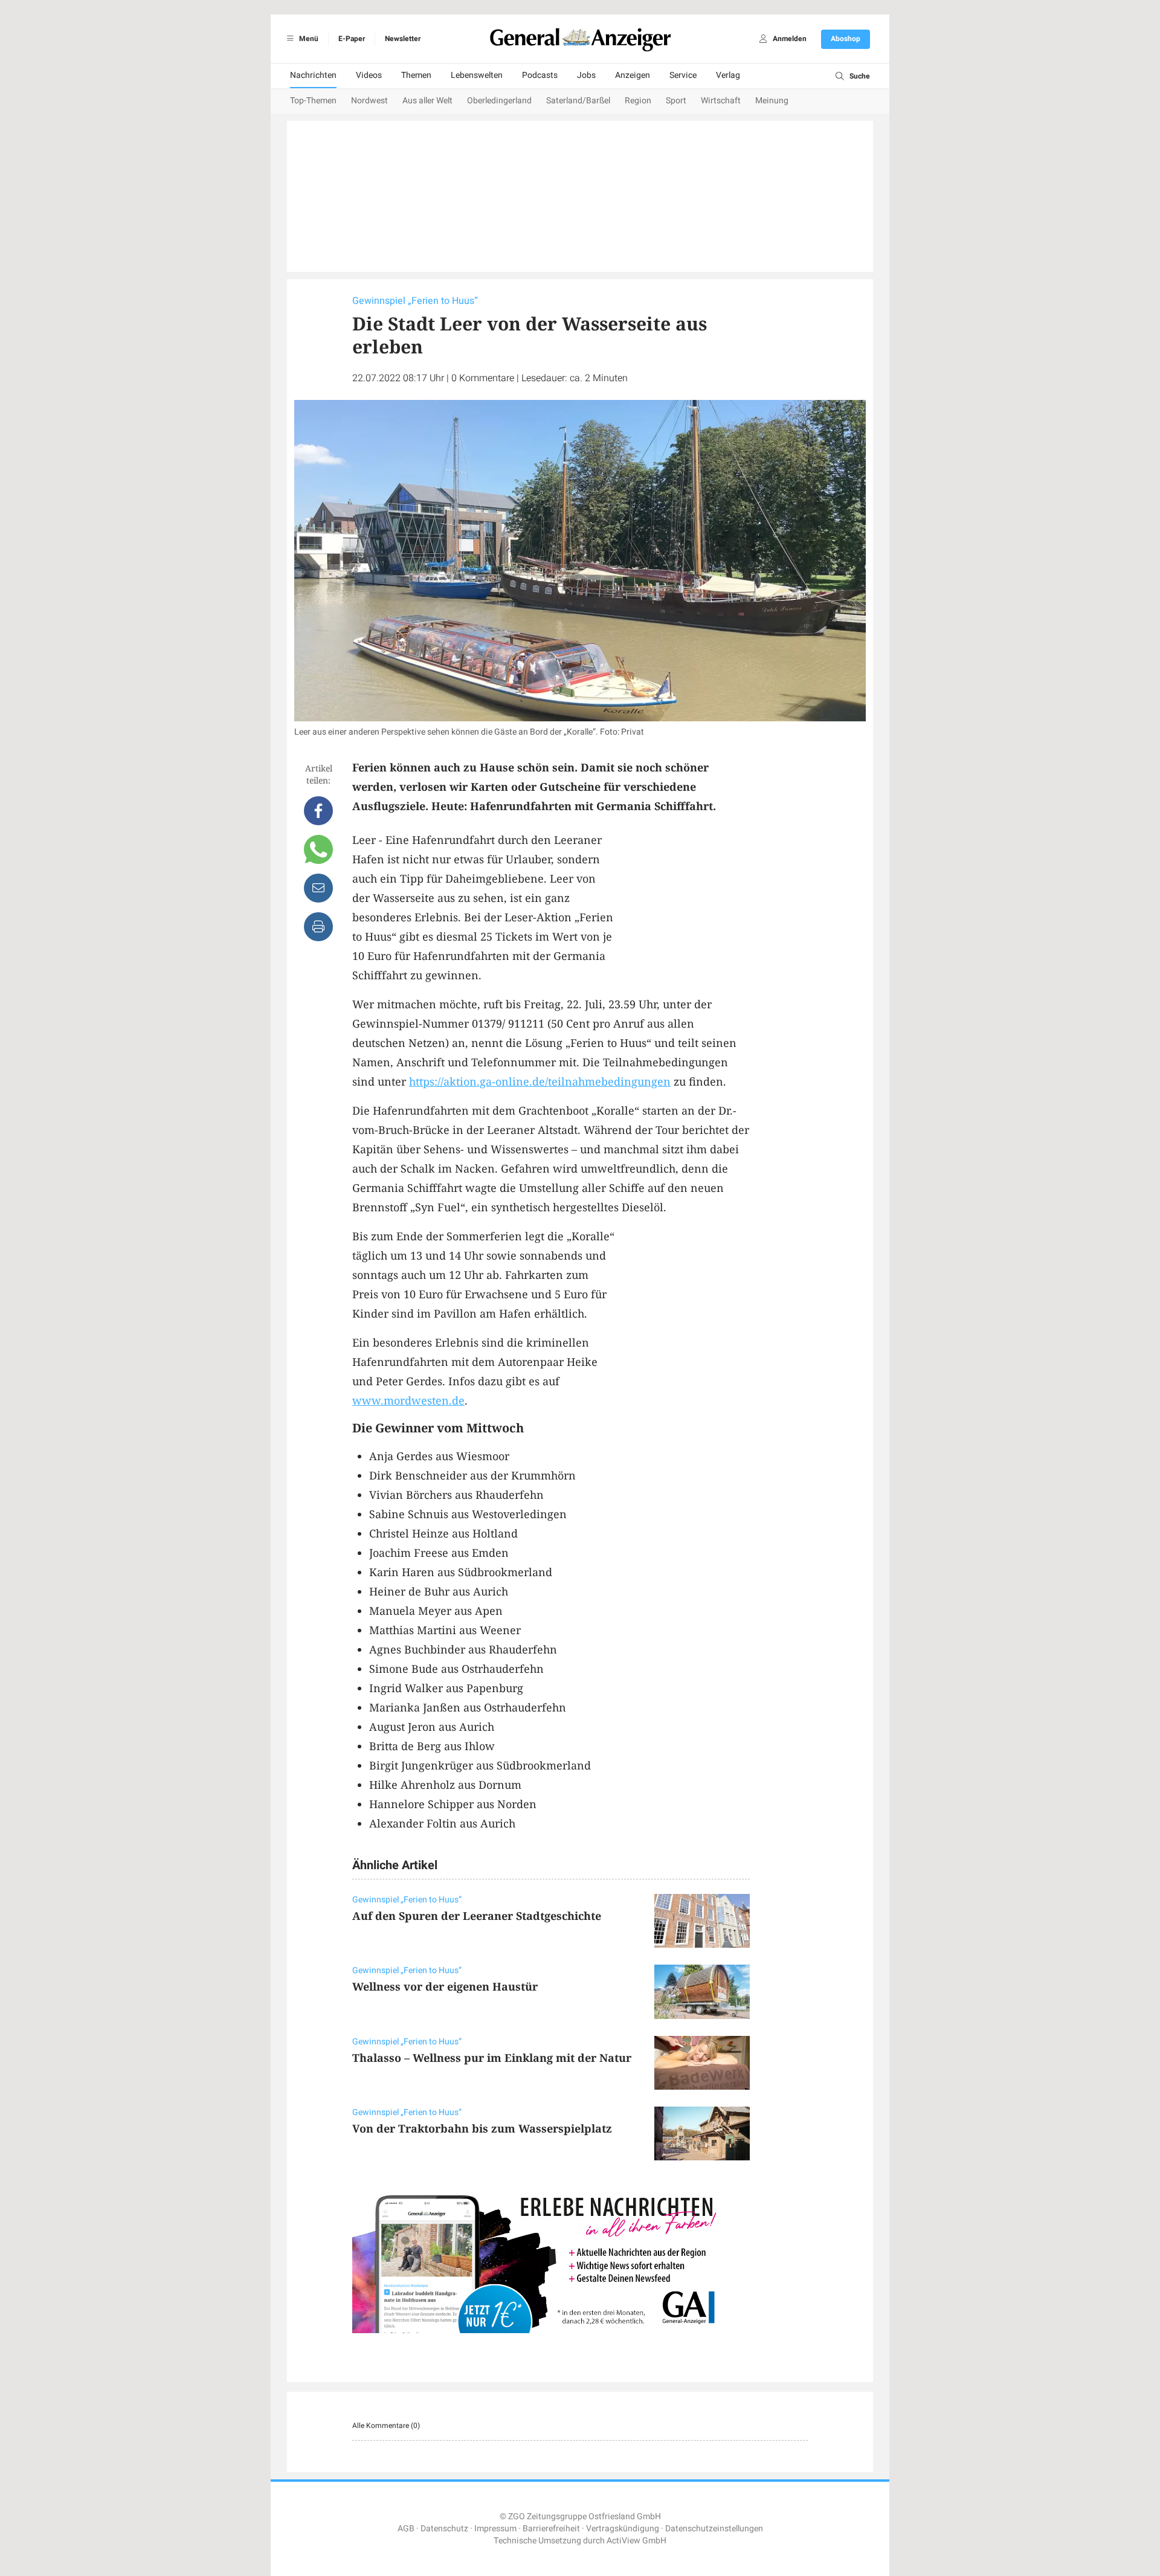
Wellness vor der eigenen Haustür (445, 1986)
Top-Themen (313, 101)
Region (638, 101)
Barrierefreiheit (551, 2529)
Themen (416, 75)
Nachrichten (313, 75)
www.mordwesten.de (408, 1400)
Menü (308, 39)
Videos (369, 75)
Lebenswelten (477, 75)
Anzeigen (633, 75)
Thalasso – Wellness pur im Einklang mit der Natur (492, 2058)
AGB (406, 2529)
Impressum (495, 2529)
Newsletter (403, 39)
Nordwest (369, 101)
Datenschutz (444, 2529)
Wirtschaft (721, 101)
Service (683, 75)
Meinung (772, 101)
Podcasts (540, 75)
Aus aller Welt (427, 101)
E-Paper (352, 39)
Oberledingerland (499, 101)
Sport (676, 101)
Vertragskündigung (623, 2529)
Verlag (728, 75)
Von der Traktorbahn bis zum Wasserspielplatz (482, 2128)
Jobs (586, 75)
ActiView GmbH (636, 2541)
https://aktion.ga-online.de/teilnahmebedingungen (540, 1081)
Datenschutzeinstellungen (714, 2529)
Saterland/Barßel (578, 101)
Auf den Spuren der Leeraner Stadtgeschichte (477, 1916)
